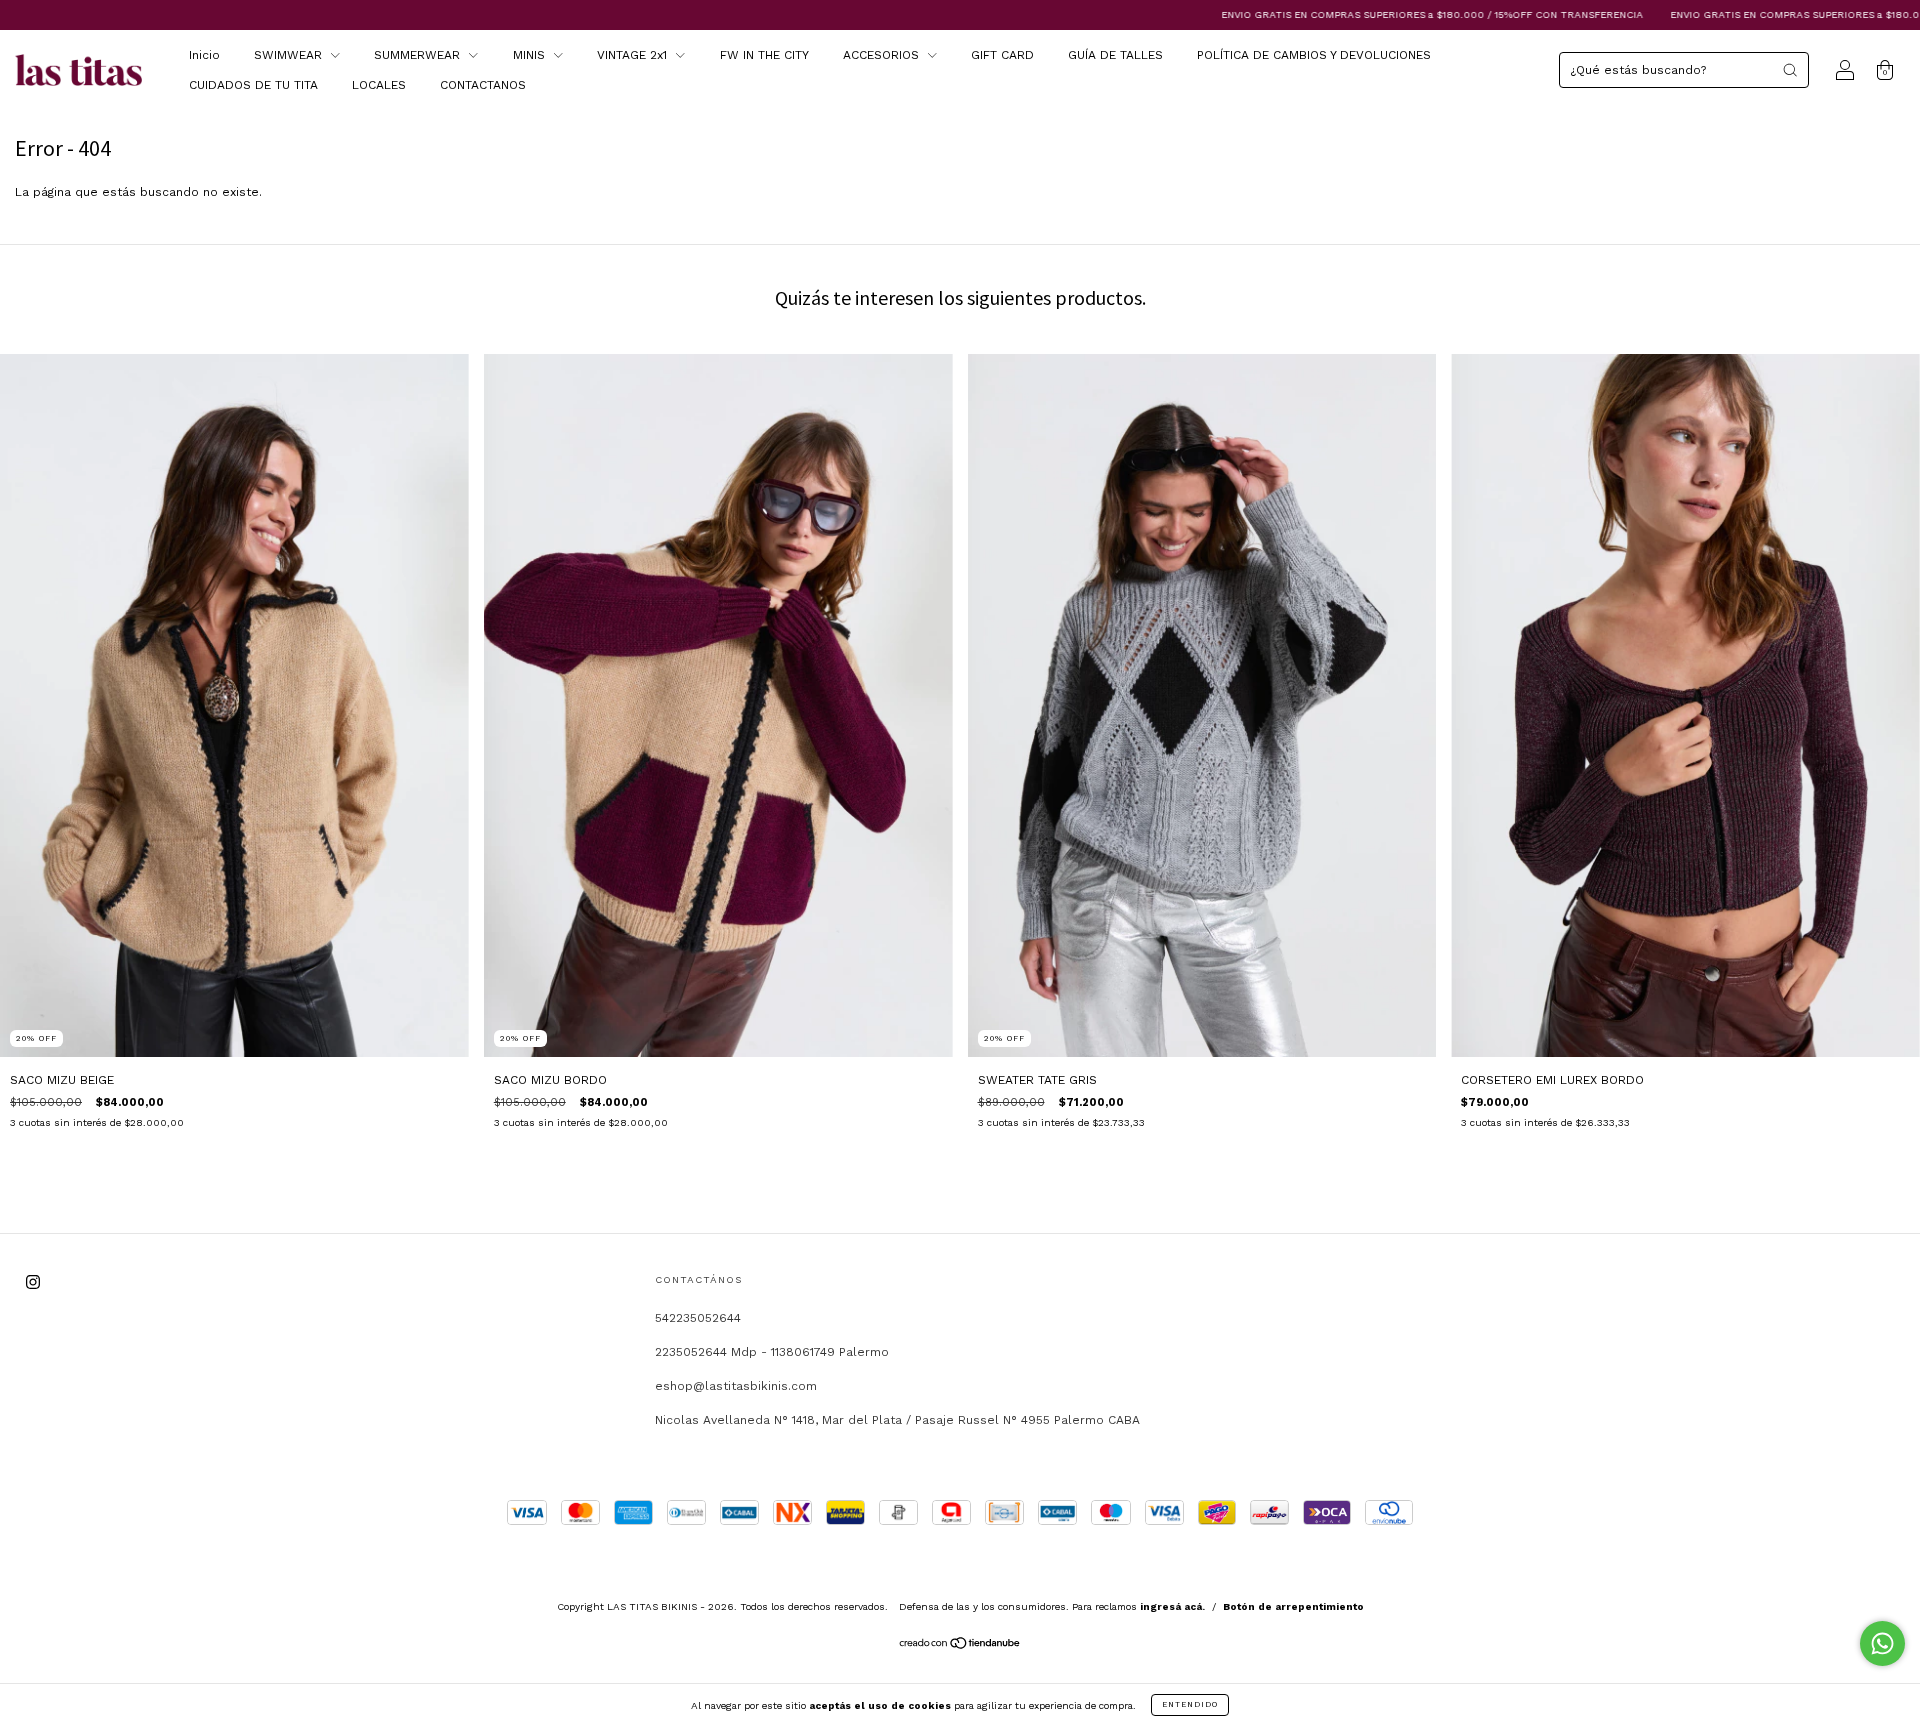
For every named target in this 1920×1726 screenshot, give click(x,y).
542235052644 (698, 1318)
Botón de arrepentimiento (1293, 1606)
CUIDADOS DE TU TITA (253, 85)
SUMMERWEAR (419, 55)
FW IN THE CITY (764, 55)
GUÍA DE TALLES (1115, 55)
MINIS (531, 55)
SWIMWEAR (290, 55)
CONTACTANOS (483, 85)
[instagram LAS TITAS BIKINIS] (33, 1283)
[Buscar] (1790, 70)
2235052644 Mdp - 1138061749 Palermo (772, 1352)
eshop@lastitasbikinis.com (736, 1386)
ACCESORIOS (883, 55)
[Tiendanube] (960, 1646)
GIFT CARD (1002, 55)
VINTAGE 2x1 (634, 55)
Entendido (1190, 1704)
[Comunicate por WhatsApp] (1882, 1643)
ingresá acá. (1172, 1606)
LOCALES (379, 85)
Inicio (204, 55)
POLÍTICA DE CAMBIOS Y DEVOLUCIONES (1314, 55)
